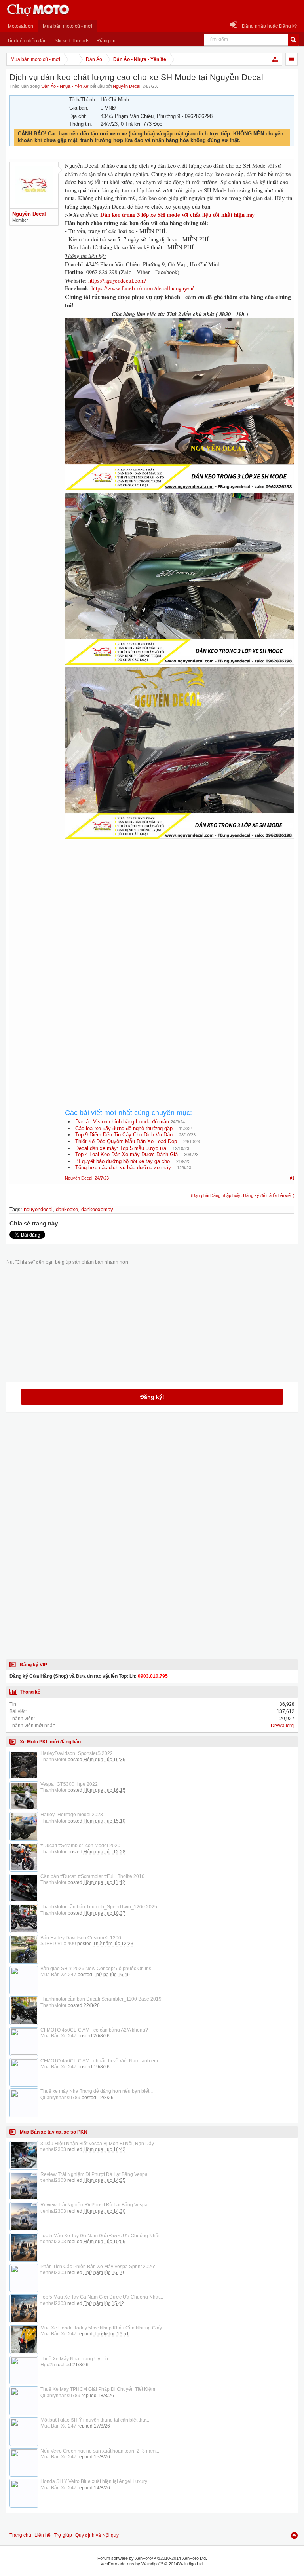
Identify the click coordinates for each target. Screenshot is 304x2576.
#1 (292, 1178)
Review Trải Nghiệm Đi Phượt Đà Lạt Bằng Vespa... (96, 2174)
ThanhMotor (53, 1760)
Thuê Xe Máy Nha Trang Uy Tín (74, 2359)
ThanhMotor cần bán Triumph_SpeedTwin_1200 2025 (99, 1907)
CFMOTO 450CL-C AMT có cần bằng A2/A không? (94, 2030)
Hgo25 (48, 2365)
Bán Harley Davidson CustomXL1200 (81, 1938)
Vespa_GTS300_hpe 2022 (69, 1784)
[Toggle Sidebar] (292, 59)
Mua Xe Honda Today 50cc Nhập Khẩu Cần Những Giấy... (103, 2328)
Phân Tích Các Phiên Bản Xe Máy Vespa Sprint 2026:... (100, 2267)
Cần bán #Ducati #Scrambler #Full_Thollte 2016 (92, 1876)
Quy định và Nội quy (97, 2535)
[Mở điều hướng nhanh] (275, 59)
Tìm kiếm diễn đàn (27, 41)
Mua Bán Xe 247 (58, 1975)
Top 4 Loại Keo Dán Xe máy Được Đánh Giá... (129, 1154)
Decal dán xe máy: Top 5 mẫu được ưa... (123, 1148)
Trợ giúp (63, 2535)
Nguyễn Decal (126, 86)
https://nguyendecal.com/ (117, 280)
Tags (15, 1209)
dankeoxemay (97, 1209)
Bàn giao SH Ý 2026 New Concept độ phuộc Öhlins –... (100, 1969)
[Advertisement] (180, 923)
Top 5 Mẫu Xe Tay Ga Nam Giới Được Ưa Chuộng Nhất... (102, 2236)
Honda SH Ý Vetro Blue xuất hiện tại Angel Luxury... (95, 2481)
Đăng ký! (152, 1397)
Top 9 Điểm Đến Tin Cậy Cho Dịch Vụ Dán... (126, 1135)
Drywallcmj (283, 1726)
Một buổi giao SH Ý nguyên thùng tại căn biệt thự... (95, 2420)
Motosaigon (21, 26)
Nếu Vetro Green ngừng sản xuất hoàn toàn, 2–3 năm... (100, 2451)
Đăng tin (106, 41)
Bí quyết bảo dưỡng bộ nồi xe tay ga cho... (125, 1161)
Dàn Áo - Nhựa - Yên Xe (65, 86)
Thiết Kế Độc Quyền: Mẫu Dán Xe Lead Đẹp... (128, 1141)
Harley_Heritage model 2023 (72, 1815)
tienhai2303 (53, 2149)
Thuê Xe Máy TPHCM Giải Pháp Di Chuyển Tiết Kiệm (98, 2389)
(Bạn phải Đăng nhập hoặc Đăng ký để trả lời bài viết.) (243, 1195)
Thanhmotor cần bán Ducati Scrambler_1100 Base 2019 (101, 1999)
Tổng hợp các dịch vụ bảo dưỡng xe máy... (125, 1168)
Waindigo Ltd (190, 2564)
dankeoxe (67, 1209)
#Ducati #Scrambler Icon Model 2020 (80, 1846)
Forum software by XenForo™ (152, 2558)
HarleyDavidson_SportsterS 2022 (77, 1753)
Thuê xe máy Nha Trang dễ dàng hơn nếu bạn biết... (97, 2091)
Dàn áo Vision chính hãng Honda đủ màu (122, 1122)
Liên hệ (43, 2535)
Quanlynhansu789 (60, 2098)
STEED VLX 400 (58, 1944)
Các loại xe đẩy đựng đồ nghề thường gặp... (126, 1128)
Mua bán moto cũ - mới (67, 26)
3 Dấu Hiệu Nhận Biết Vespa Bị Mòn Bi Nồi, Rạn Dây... (99, 2144)
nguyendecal (38, 1209)
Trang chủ (20, 2535)
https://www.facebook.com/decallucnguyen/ (142, 288)
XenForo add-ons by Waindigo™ (132, 2564)
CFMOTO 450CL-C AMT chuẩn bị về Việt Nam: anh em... (101, 2061)
